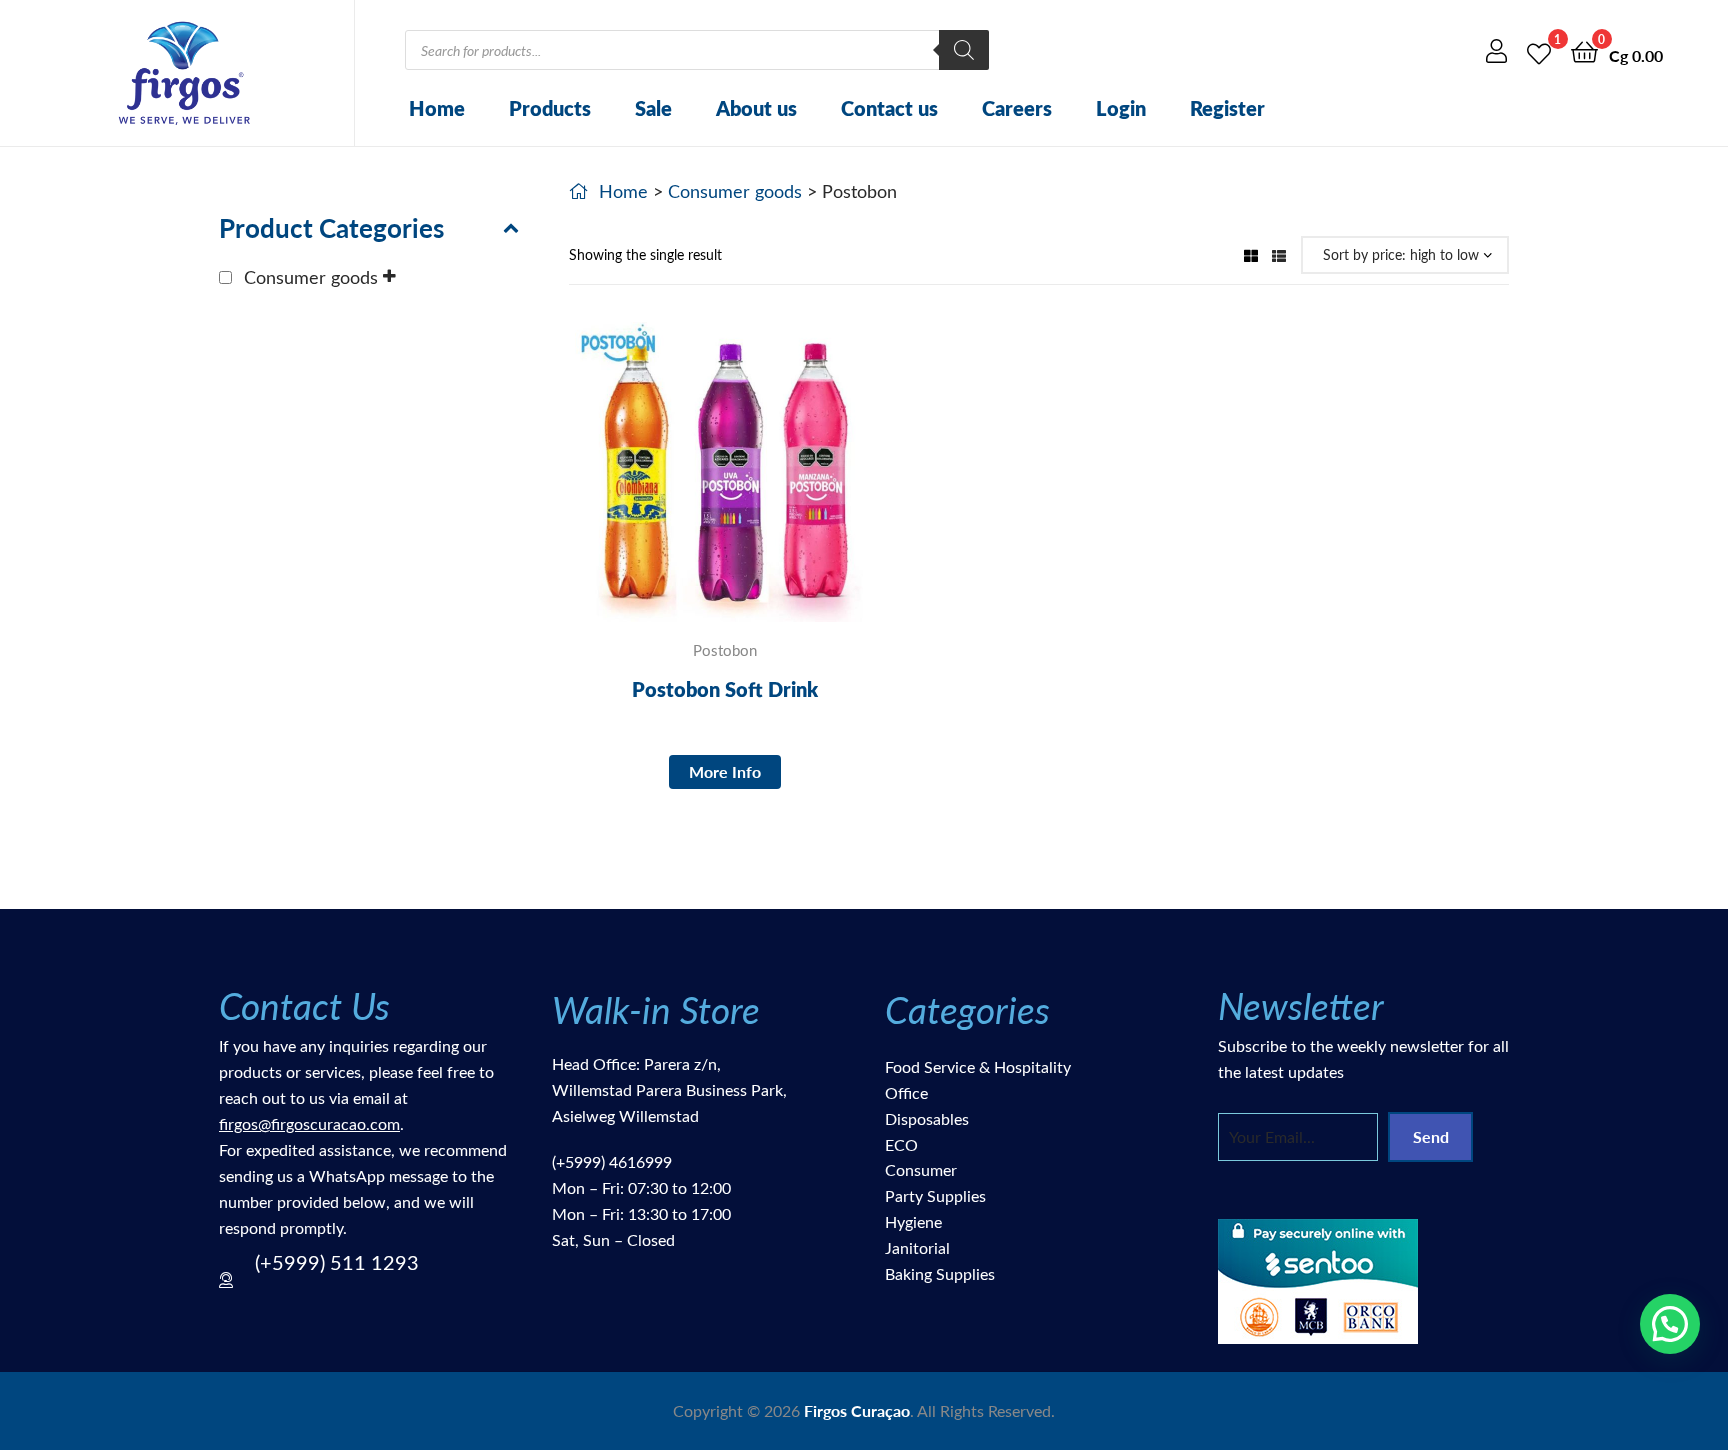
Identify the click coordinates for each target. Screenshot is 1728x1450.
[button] (1670, 1324)
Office (906, 1092)
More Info (725, 771)
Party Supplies (935, 1195)
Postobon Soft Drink (725, 689)
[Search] (964, 50)
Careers (1017, 108)
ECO (901, 1144)
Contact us (889, 108)
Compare (725, 487)
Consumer (921, 1169)
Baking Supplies (940, 1273)
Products (550, 108)
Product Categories (331, 227)
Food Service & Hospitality (978, 1066)
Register (1227, 108)
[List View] (1279, 254)
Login (1121, 108)
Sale (653, 108)
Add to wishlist (676, 487)
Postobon (725, 650)
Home (437, 108)
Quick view (774, 487)
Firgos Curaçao (857, 1410)
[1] (1539, 50)
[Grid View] (1251, 254)
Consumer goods (735, 191)
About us (756, 108)
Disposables (927, 1118)
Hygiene (913, 1221)
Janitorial (917, 1247)
